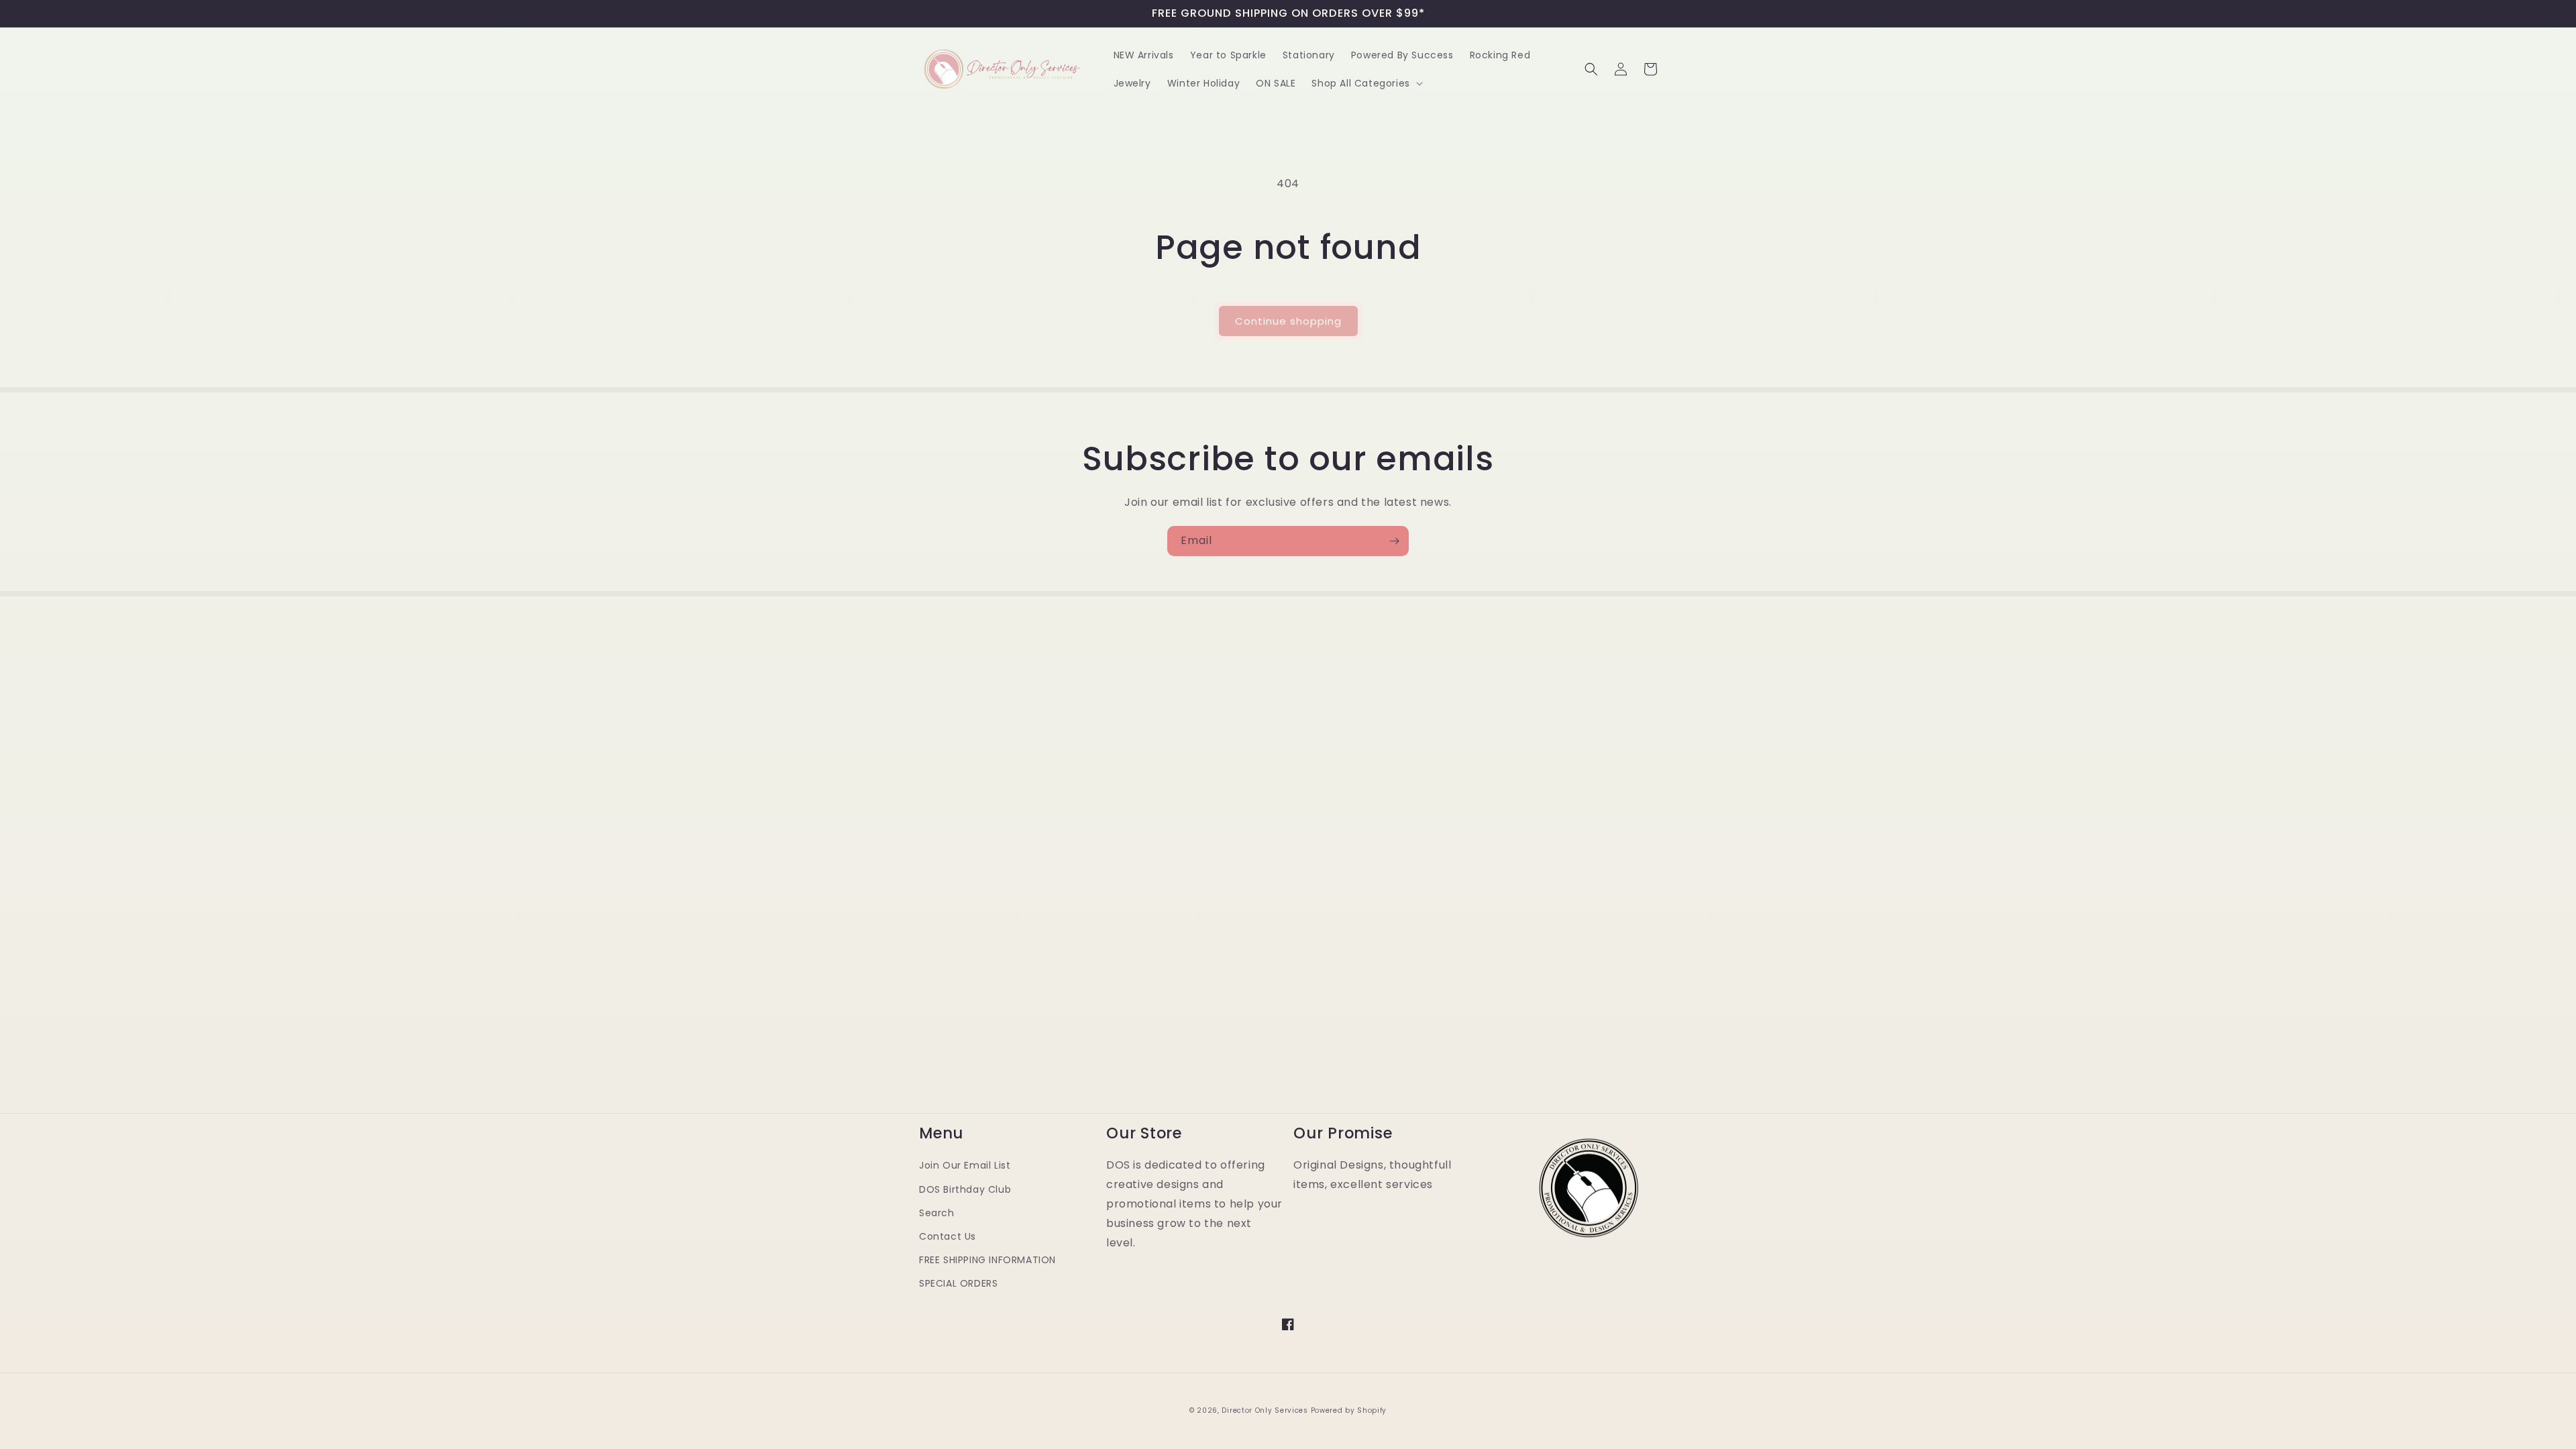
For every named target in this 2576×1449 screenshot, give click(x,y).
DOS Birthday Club (965, 1189)
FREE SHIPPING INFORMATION (987, 1260)
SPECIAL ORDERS (958, 1283)
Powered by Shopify (1349, 1410)
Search (937, 1213)
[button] (1365, 83)
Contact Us (948, 1236)
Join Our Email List (965, 1165)
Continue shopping (1288, 321)
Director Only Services (1265, 1410)
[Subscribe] (1394, 541)
